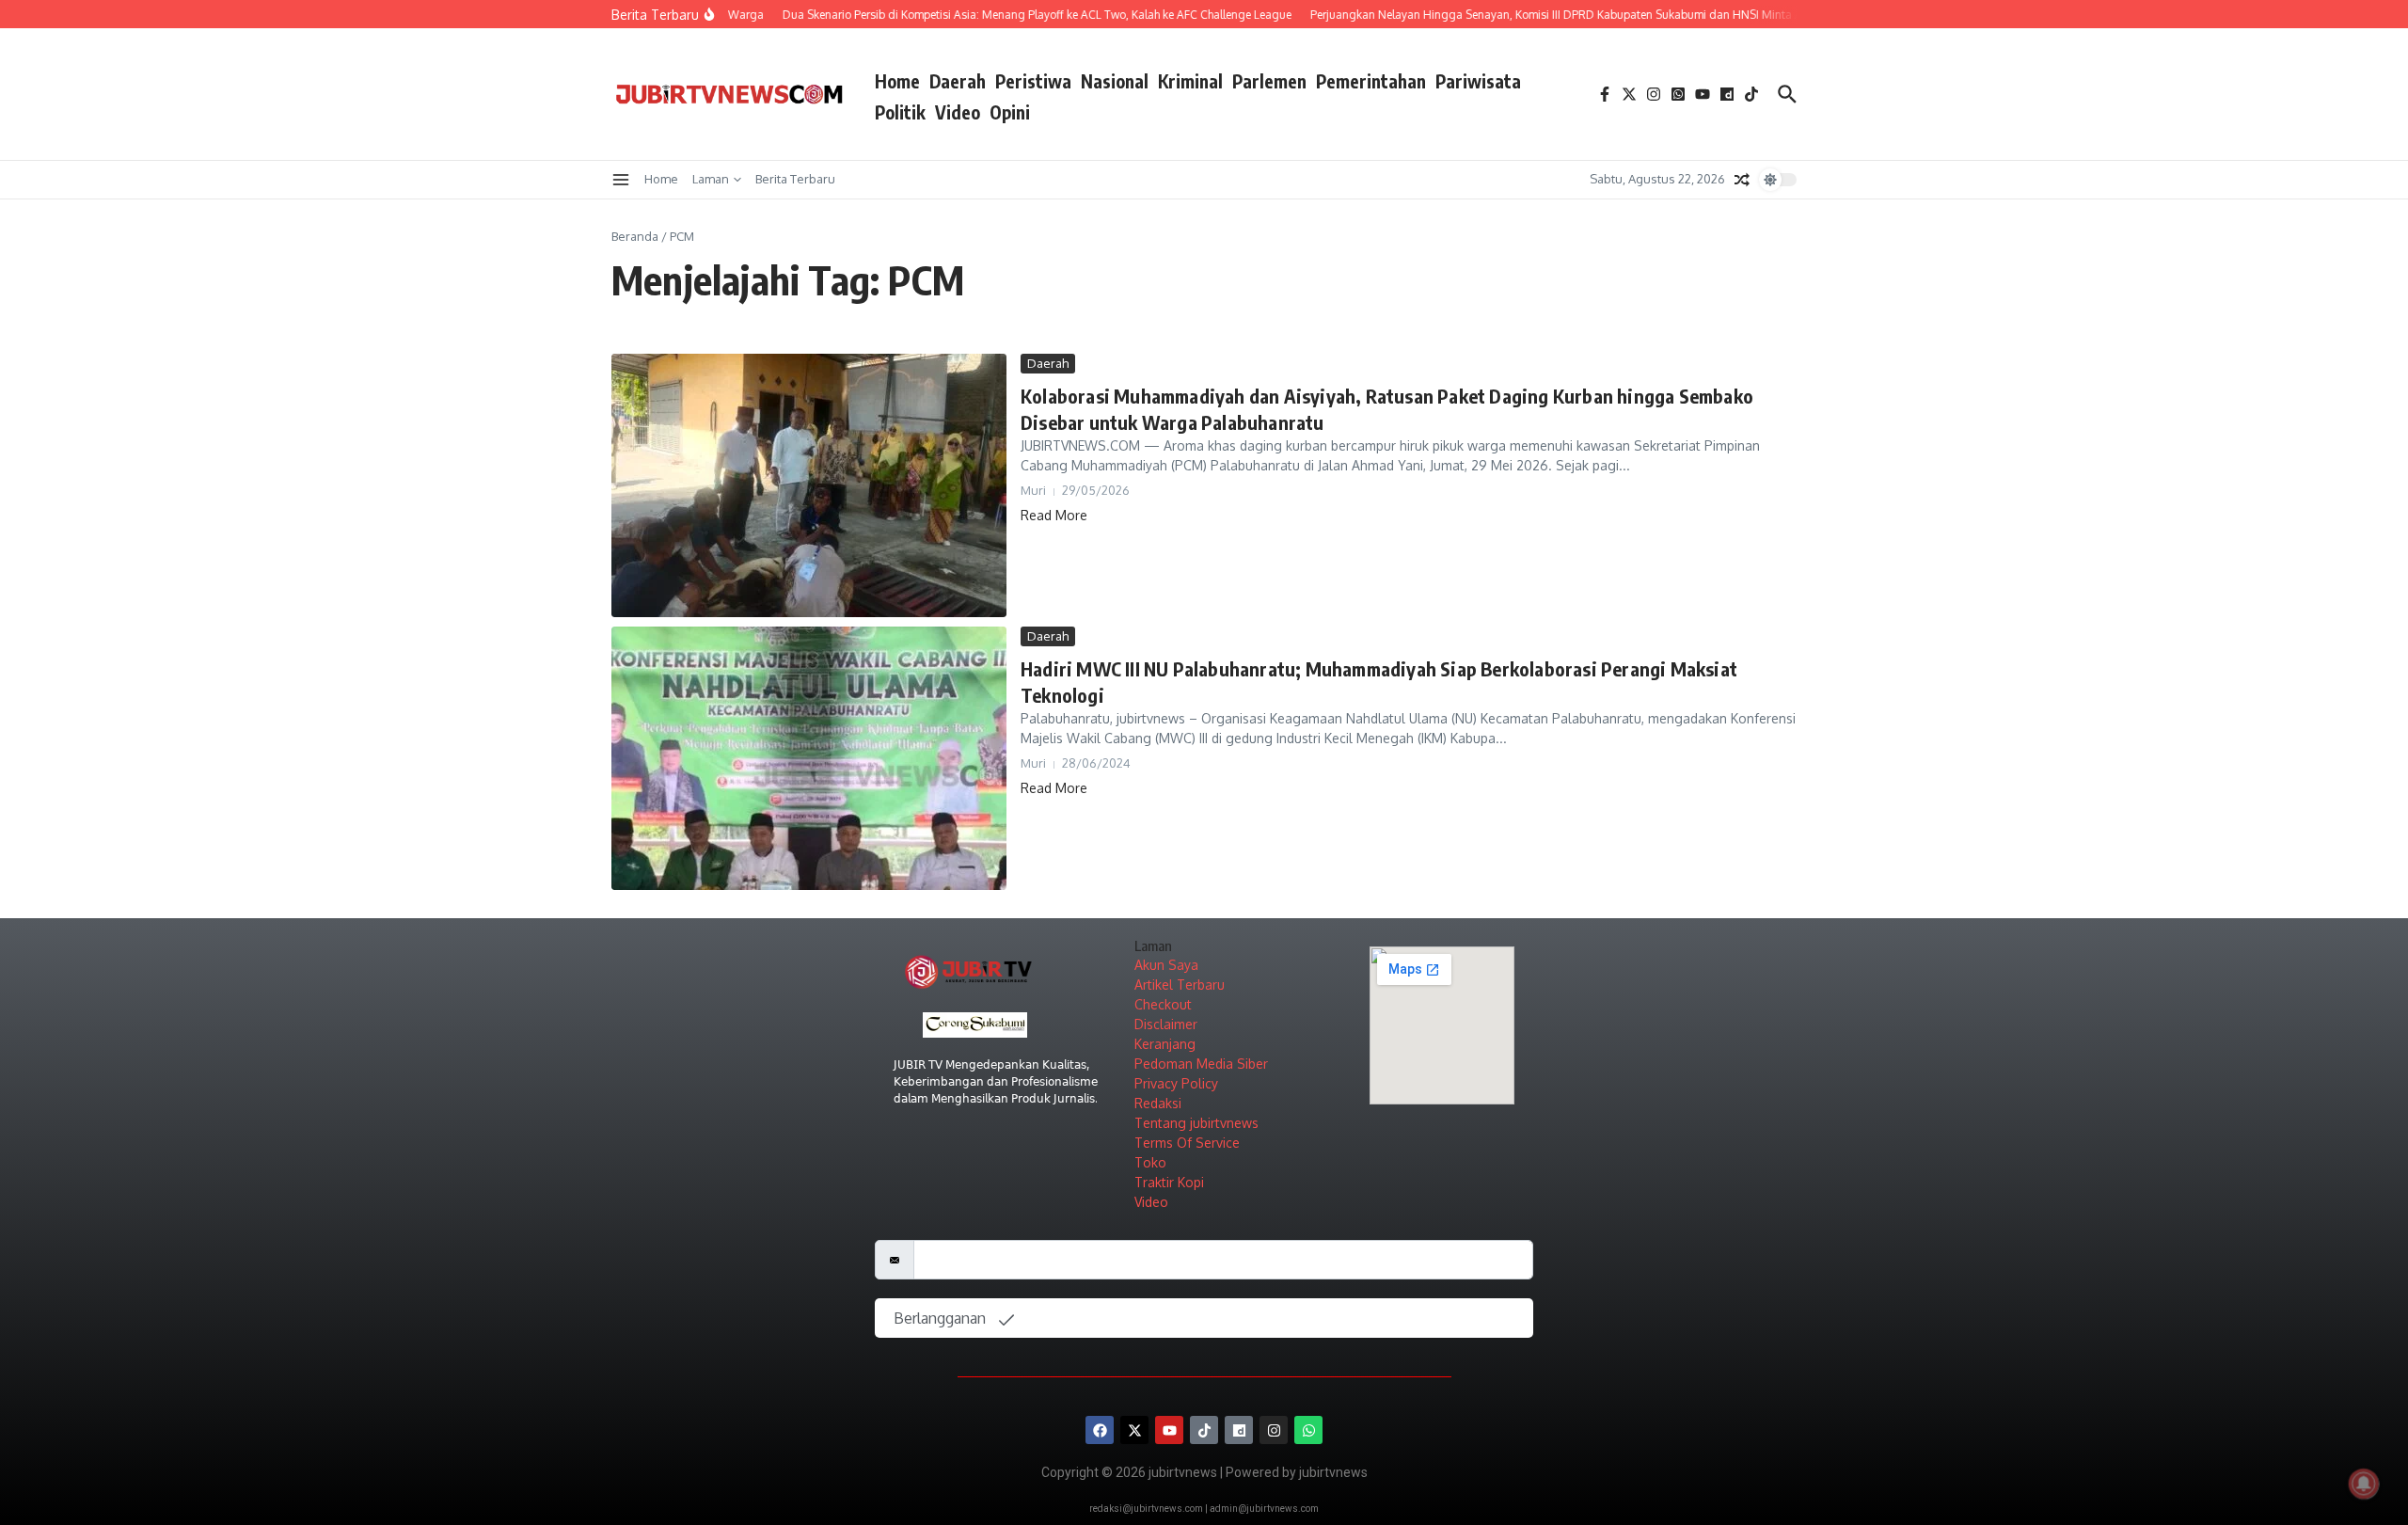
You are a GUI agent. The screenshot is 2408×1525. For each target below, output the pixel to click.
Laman (711, 179)
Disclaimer (1166, 1024)
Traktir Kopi (1169, 1182)
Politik (900, 112)
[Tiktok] (1204, 1430)
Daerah (958, 81)
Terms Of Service (1187, 1143)
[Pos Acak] (1742, 180)
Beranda (635, 236)
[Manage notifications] (2364, 1484)
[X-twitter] (1134, 1430)
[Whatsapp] (1308, 1430)
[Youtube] (1169, 1430)
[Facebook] (1100, 1430)
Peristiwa (1033, 81)
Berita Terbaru (795, 179)
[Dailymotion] (1239, 1430)
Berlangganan (942, 1318)
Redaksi (1158, 1103)
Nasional (1115, 81)
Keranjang (1165, 1044)
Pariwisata (1478, 81)
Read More (1054, 515)
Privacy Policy (1176, 1083)
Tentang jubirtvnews (1196, 1123)
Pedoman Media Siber (1201, 1064)
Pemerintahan (1371, 81)
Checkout (1163, 1004)
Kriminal (1190, 81)
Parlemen (1269, 81)
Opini (1010, 112)
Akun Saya (1166, 965)
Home (897, 81)
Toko (1150, 1162)
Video (958, 112)
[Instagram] (1274, 1430)
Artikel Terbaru (1180, 985)
